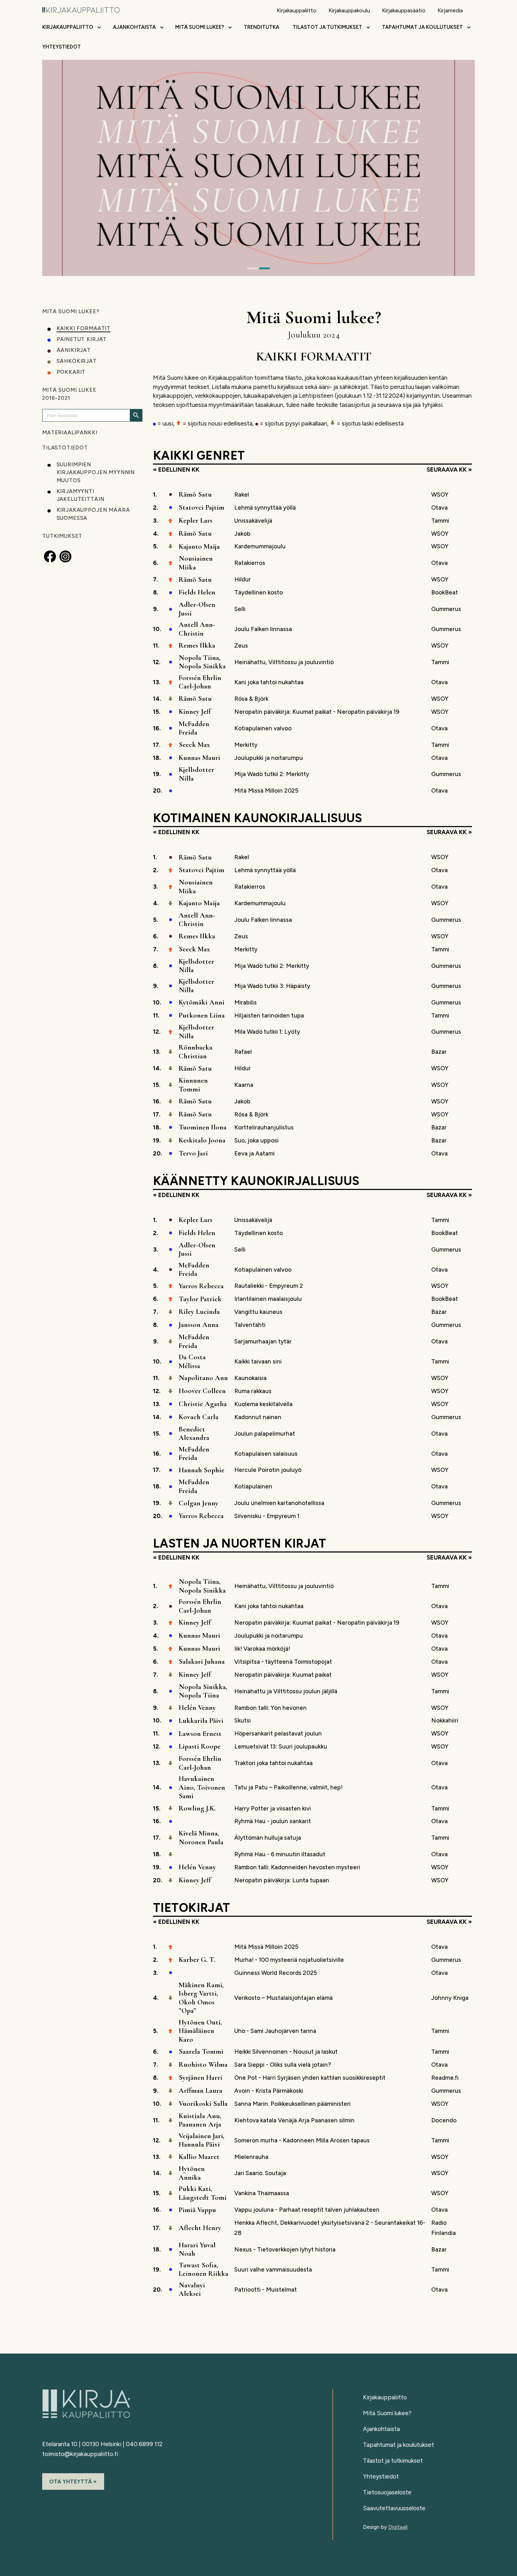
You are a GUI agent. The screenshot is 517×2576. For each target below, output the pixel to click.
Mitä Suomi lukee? (71, 311)
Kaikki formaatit (84, 328)
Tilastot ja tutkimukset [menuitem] (327, 27)
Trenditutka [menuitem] (261, 27)
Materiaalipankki (70, 433)
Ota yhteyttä (71, 2481)
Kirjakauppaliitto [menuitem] (297, 10)
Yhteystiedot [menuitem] (62, 47)
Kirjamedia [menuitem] (450, 10)
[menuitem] (99, 29)
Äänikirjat (74, 350)
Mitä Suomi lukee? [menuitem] (200, 27)
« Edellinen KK (176, 470)
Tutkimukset (62, 536)
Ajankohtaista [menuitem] (134, 27)
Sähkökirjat (77, 361)
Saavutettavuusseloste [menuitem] (394, 2508)
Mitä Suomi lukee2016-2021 (69, 394)
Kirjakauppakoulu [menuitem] (349, 10)
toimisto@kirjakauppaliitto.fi (80, 2454)
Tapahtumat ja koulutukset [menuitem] (422, 27)
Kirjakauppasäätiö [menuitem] (404, 10)
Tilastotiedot (65, 448)
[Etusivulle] (81, 9)
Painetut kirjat (82, 339)
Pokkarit (71, 372)
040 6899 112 (144, 2444)
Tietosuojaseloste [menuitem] (387, 2492)
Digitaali (398, 2527)
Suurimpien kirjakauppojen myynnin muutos (96, 473)
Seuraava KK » (449, 470)
